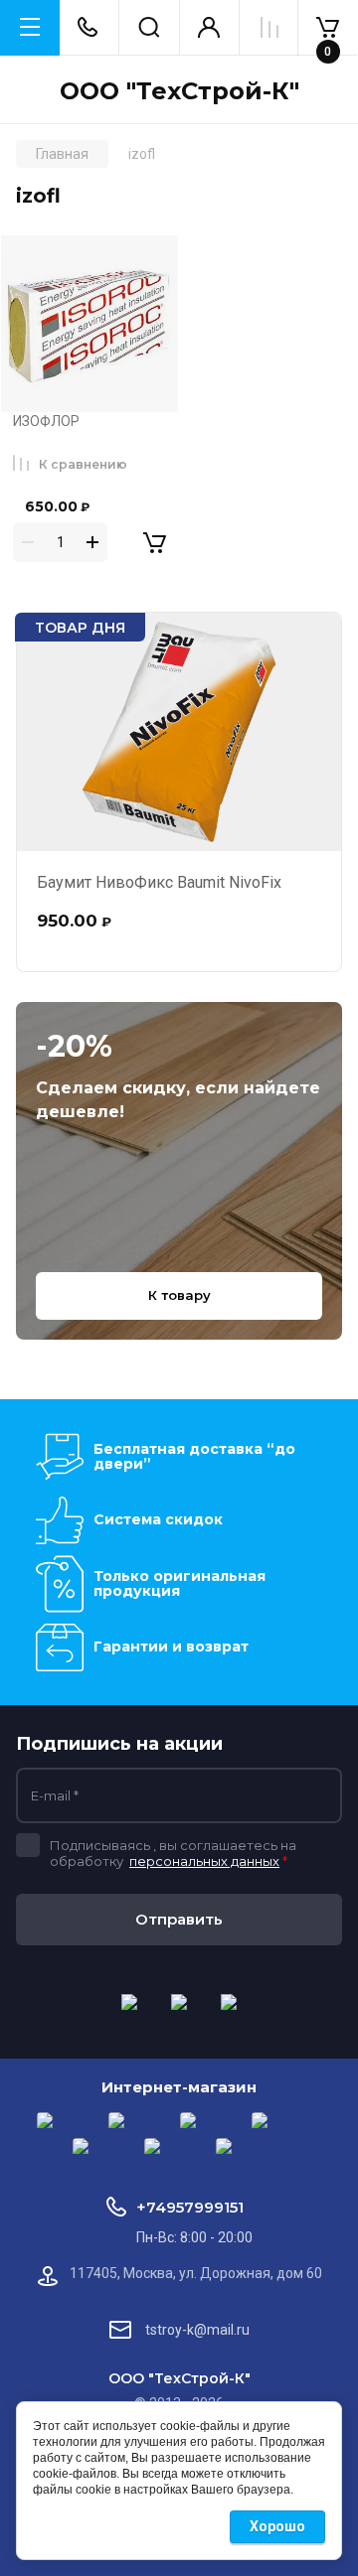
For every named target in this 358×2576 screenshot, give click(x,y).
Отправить (179, 1919)
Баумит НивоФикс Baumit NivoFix (159, 882)
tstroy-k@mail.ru (197, 2330)
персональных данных (204, 1861)
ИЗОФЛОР (46, 421)
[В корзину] (141, 542)
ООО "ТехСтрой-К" (179, 91)
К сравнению (83, 464)
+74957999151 (190, 2207)
